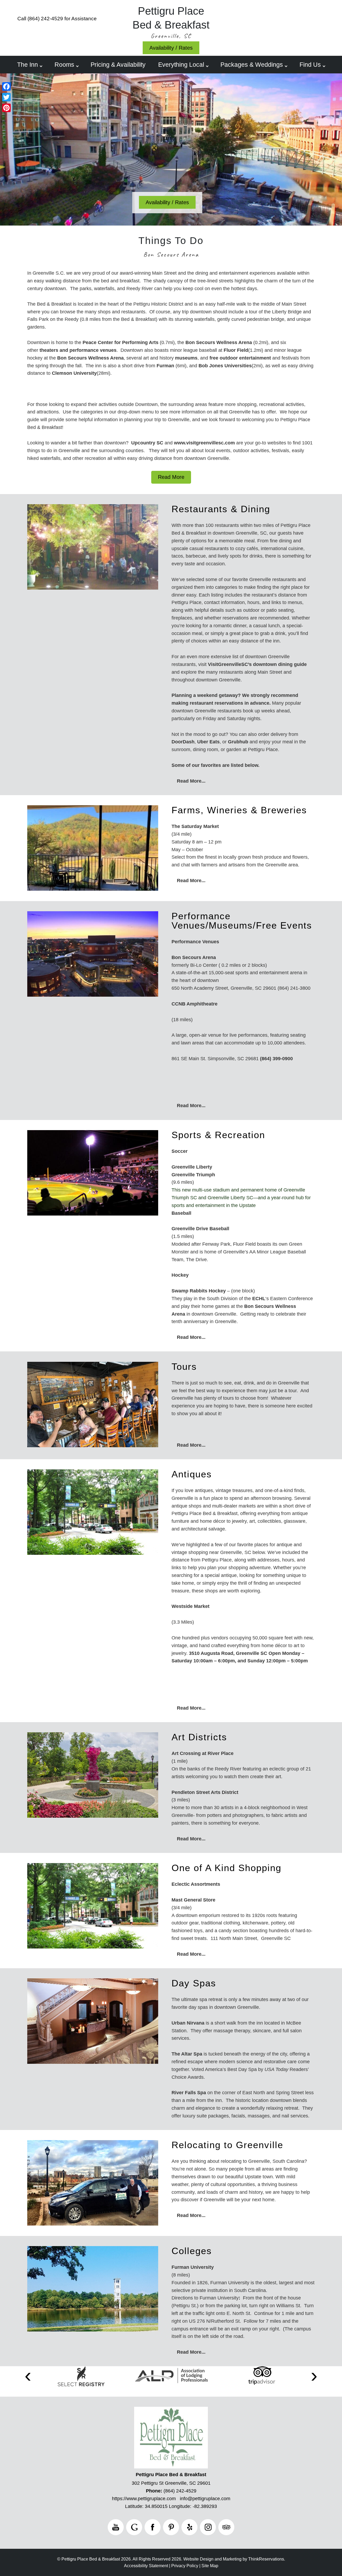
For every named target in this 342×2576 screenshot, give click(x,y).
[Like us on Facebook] (153, 2527)
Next (314, 2376)
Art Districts (199, 1737)
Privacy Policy (185, 2566)
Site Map (210, 2566)
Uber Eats (208, 742)
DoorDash (183, 742)
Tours (184, 1366)
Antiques (192, 1474)
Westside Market (191, 1606)
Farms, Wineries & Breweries (239, 810)
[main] (171, 376)
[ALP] (172, 2376)
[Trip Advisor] (262, 2376)
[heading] (171, 247)
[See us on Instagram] (208, 2527)
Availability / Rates (171, 48)
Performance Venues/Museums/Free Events (242, 921)
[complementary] (171, 632)
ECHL (259, 1299)
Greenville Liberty (192, 1167)
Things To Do (171, 241)
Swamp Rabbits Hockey (199, 1291)
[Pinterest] (6, 108)
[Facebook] (6, 86)
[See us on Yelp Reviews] (189, 2527)
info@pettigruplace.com (205, 2499)
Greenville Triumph (193, 1175)
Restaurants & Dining (221, 509)
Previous (28, 2376)
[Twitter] (6, 97)
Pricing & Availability (118, 65)
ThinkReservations (266, 2559)
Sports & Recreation (218, 1135)
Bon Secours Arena (171, 254)
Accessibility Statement (146, 2566)
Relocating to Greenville (227, 2145)
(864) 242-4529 (45, 19)
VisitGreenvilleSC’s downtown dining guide (257, 664)
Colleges (192, 2251)
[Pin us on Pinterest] (171, 2527)
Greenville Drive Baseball (200, 1229)
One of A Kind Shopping (226, 1868)
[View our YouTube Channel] (116, 2527)
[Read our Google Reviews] (134, 2527)
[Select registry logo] (81, 2376)
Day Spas (194, 1983)
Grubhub (238, 742)
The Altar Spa (187, 2054)
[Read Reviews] (226, 2527)
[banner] (171, 2381)
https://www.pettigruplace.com (144, 2499)
